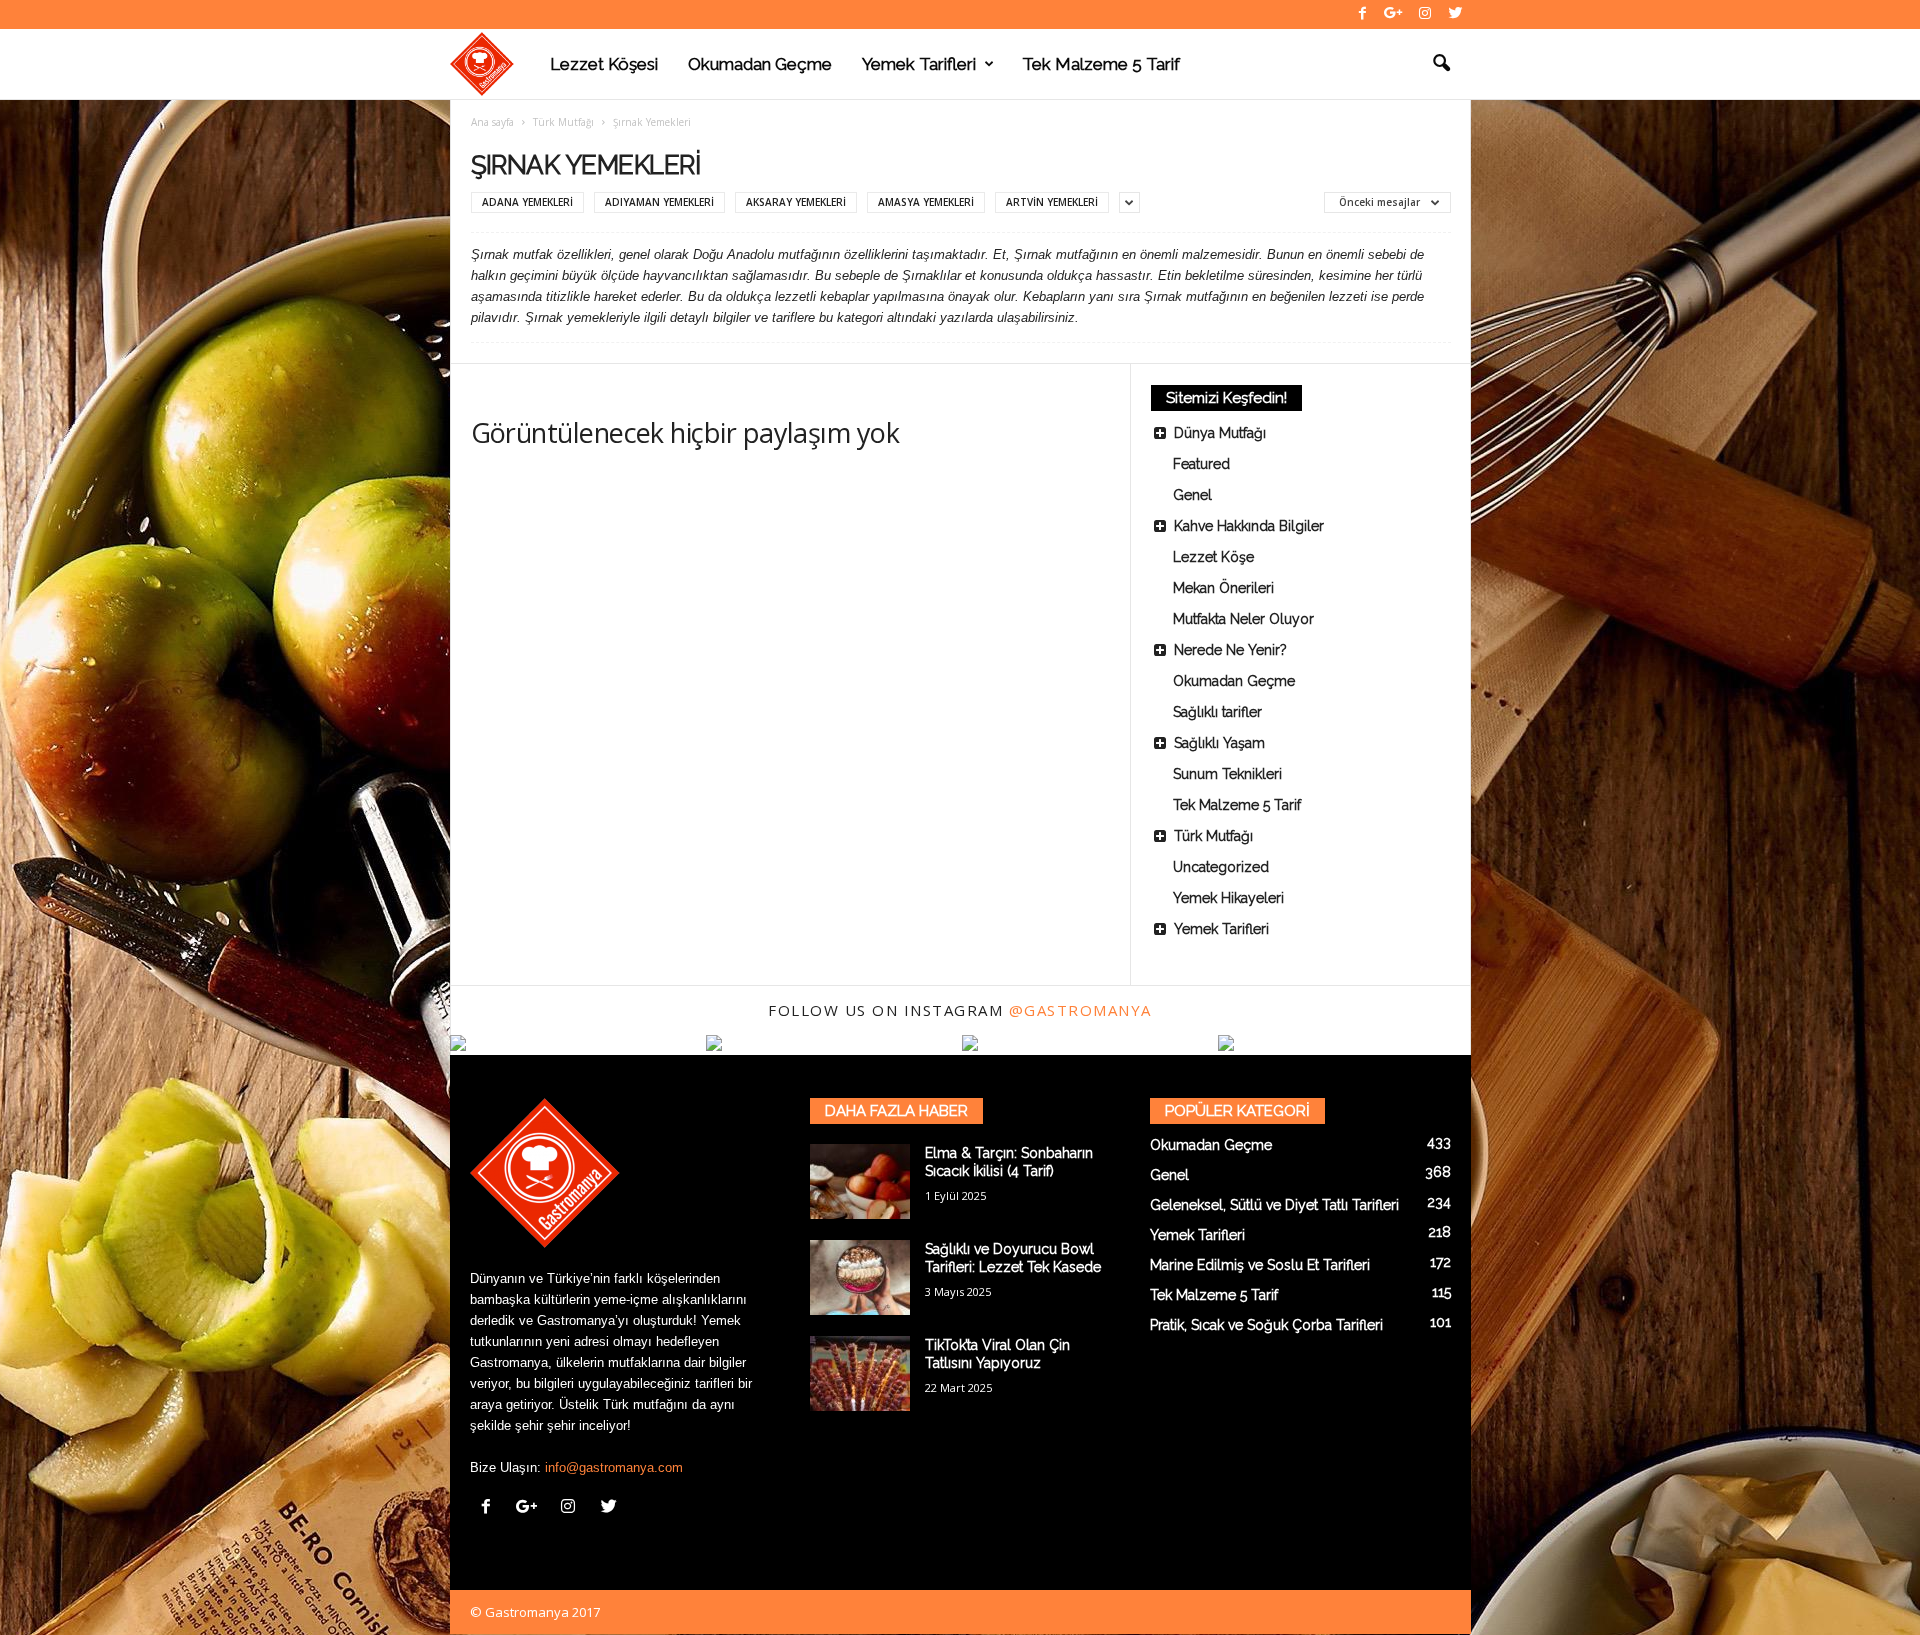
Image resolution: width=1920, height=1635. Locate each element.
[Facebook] (1363, 14)
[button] (1441, 64)
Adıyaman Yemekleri (659, 202)
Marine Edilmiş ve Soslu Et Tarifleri (1260, 1265)
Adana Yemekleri (527, 202)
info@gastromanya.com (614, 1467)
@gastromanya (1080, 1010)
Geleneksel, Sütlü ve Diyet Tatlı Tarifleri (1274, 1205)
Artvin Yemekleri (1052, 202)
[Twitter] (1456, 14)
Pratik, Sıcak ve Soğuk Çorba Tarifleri (1266, 1325)
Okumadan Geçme (760, 64)
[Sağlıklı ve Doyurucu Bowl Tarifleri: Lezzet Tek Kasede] (860, 1277)
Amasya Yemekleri (926, 202)
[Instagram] (1425, 14)
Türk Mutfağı (563, 122)
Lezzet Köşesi (604, 64)
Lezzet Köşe (1213, 557)
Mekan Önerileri (1223, 588)
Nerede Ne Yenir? (1230, 650)
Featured (1201, 464)
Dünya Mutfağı (1220, 433)
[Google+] (1394, 14)
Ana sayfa (492, 122)
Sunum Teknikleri (1227, 774)
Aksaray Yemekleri (796, 202)
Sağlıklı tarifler (1217, 712)
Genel (1192, 495)
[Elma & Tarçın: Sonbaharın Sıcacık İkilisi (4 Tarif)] (860, 1181)
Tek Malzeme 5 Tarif (1101, 64)
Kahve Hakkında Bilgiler (1249, 526)
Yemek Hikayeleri (1228, 898)
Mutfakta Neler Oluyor (1243, 619)
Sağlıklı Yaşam (1219, 743)
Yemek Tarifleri (919, 64)
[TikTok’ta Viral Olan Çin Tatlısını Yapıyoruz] (860, 1373)
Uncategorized (1221, 867)
